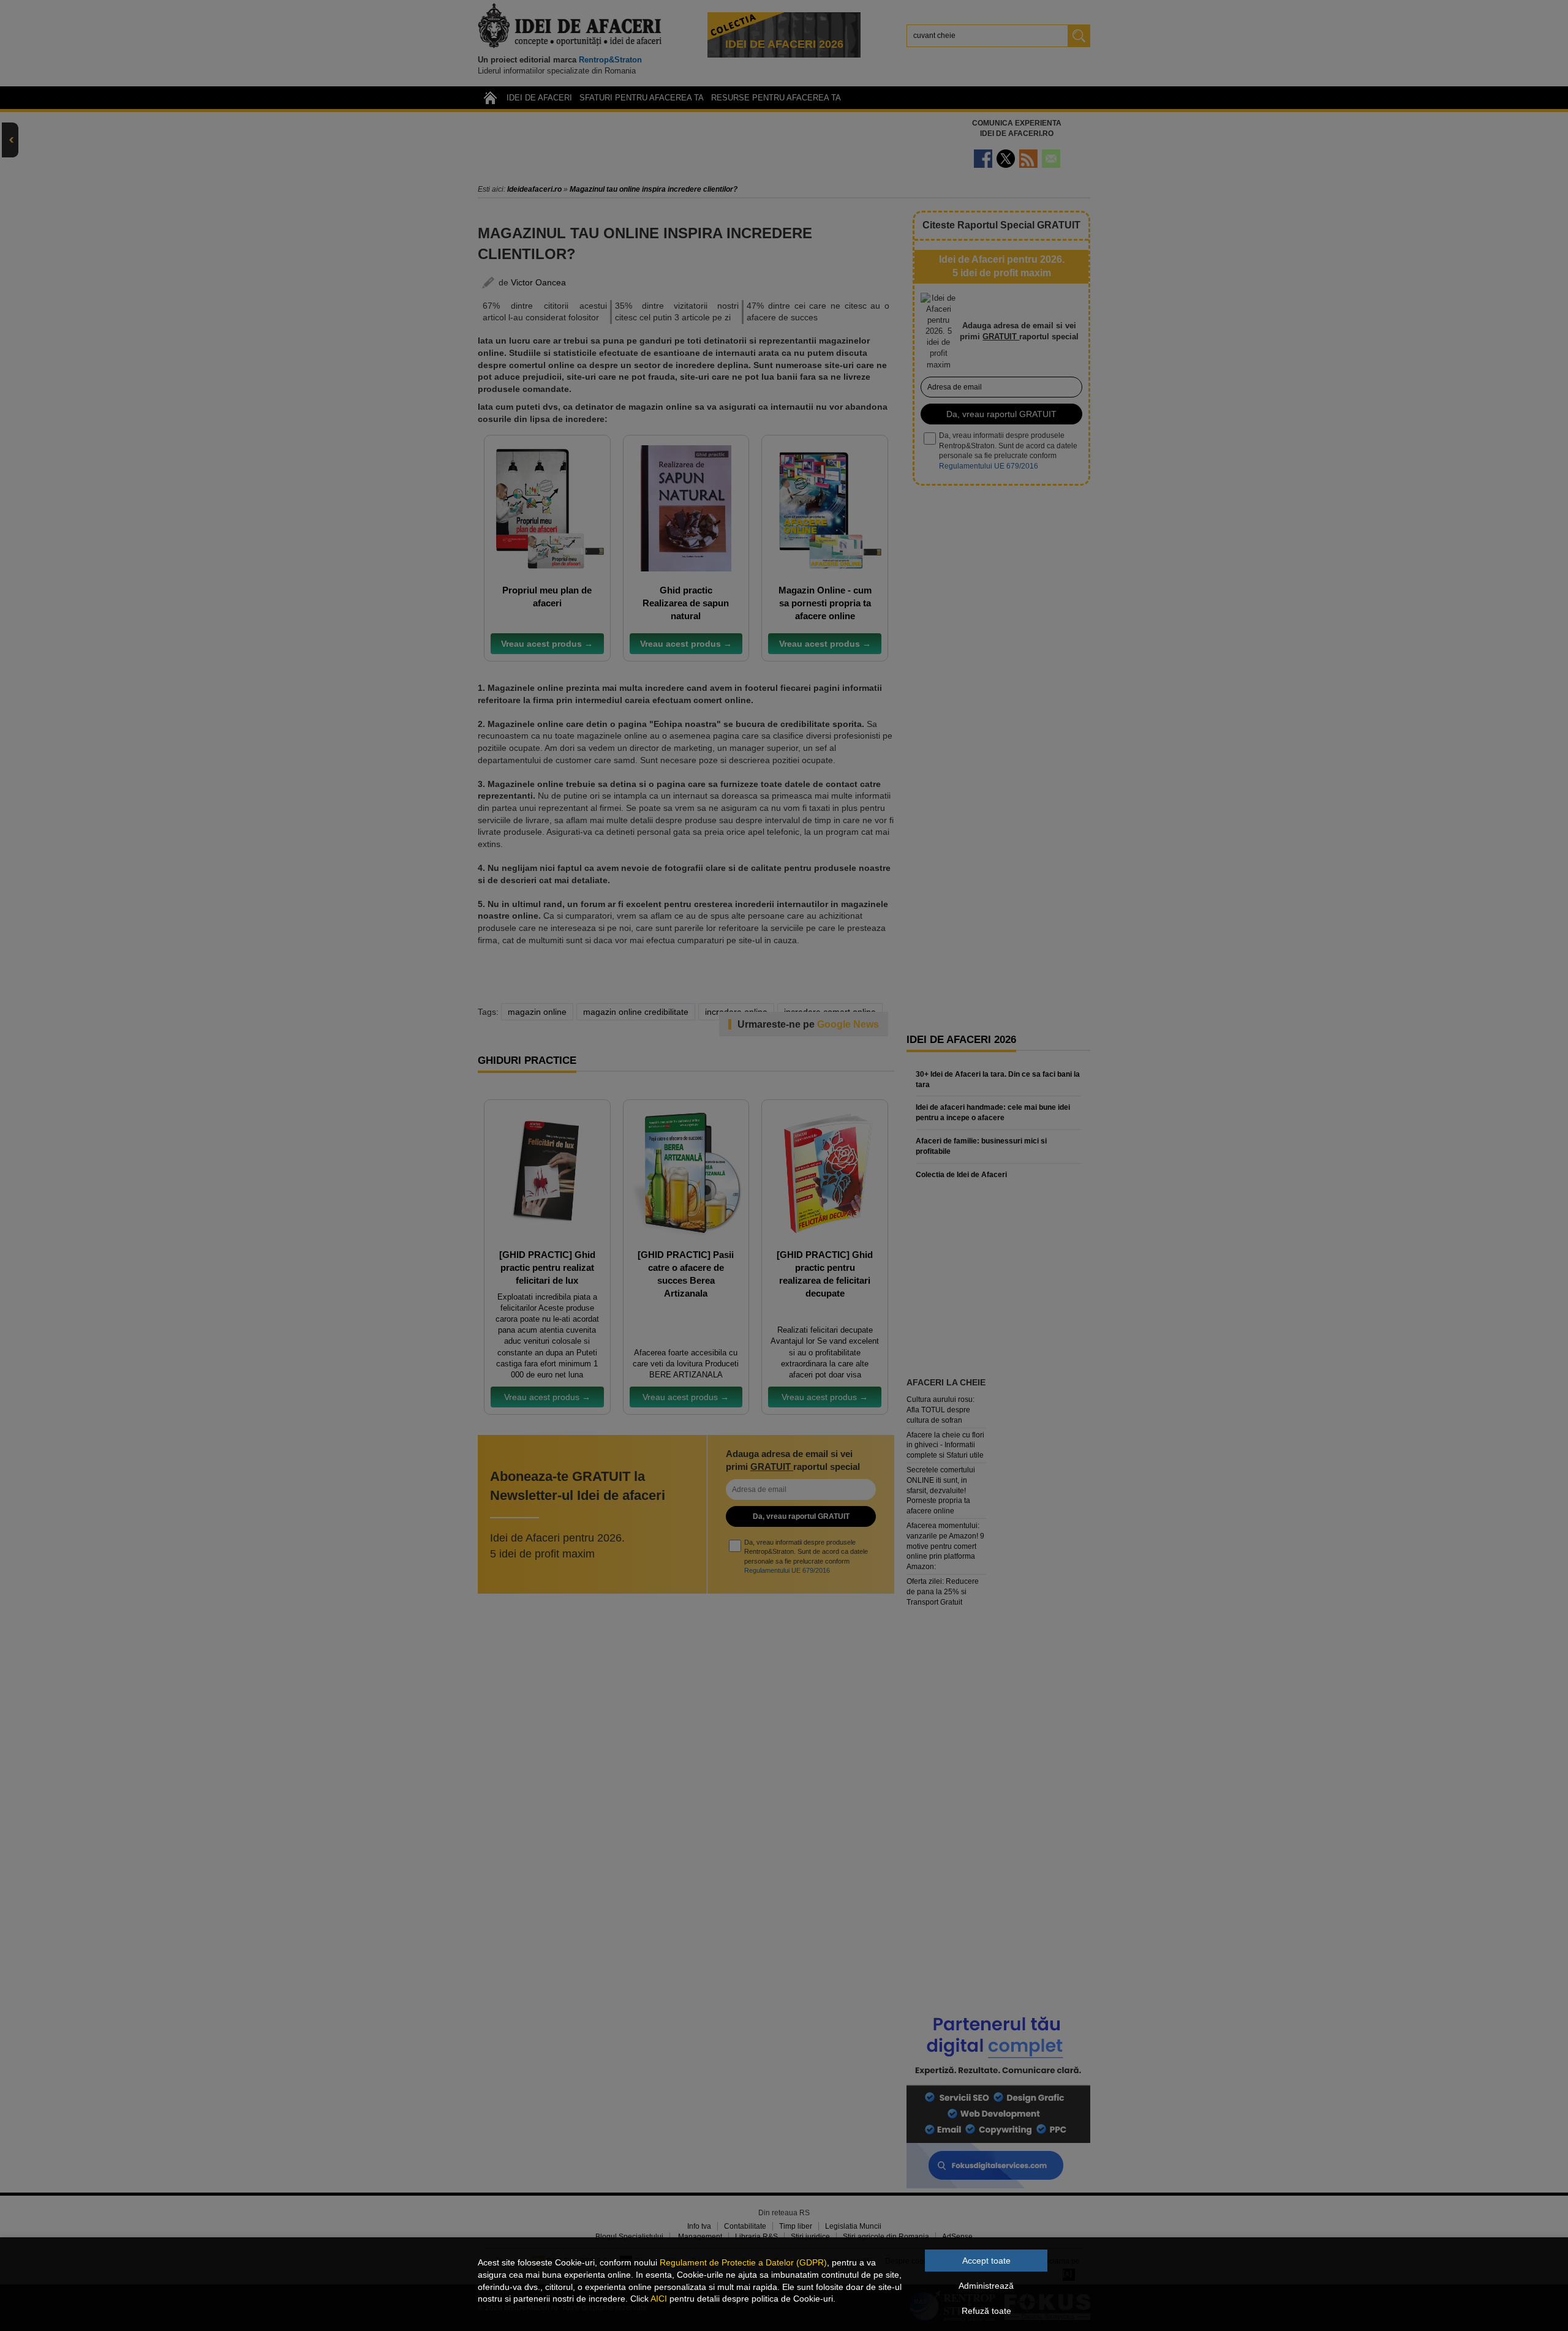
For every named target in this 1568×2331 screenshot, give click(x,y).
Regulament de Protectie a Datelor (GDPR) (743, 2262)
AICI (659, 2299)
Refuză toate (986, 2311)
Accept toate (986, 2261)
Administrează (986, 2286)
